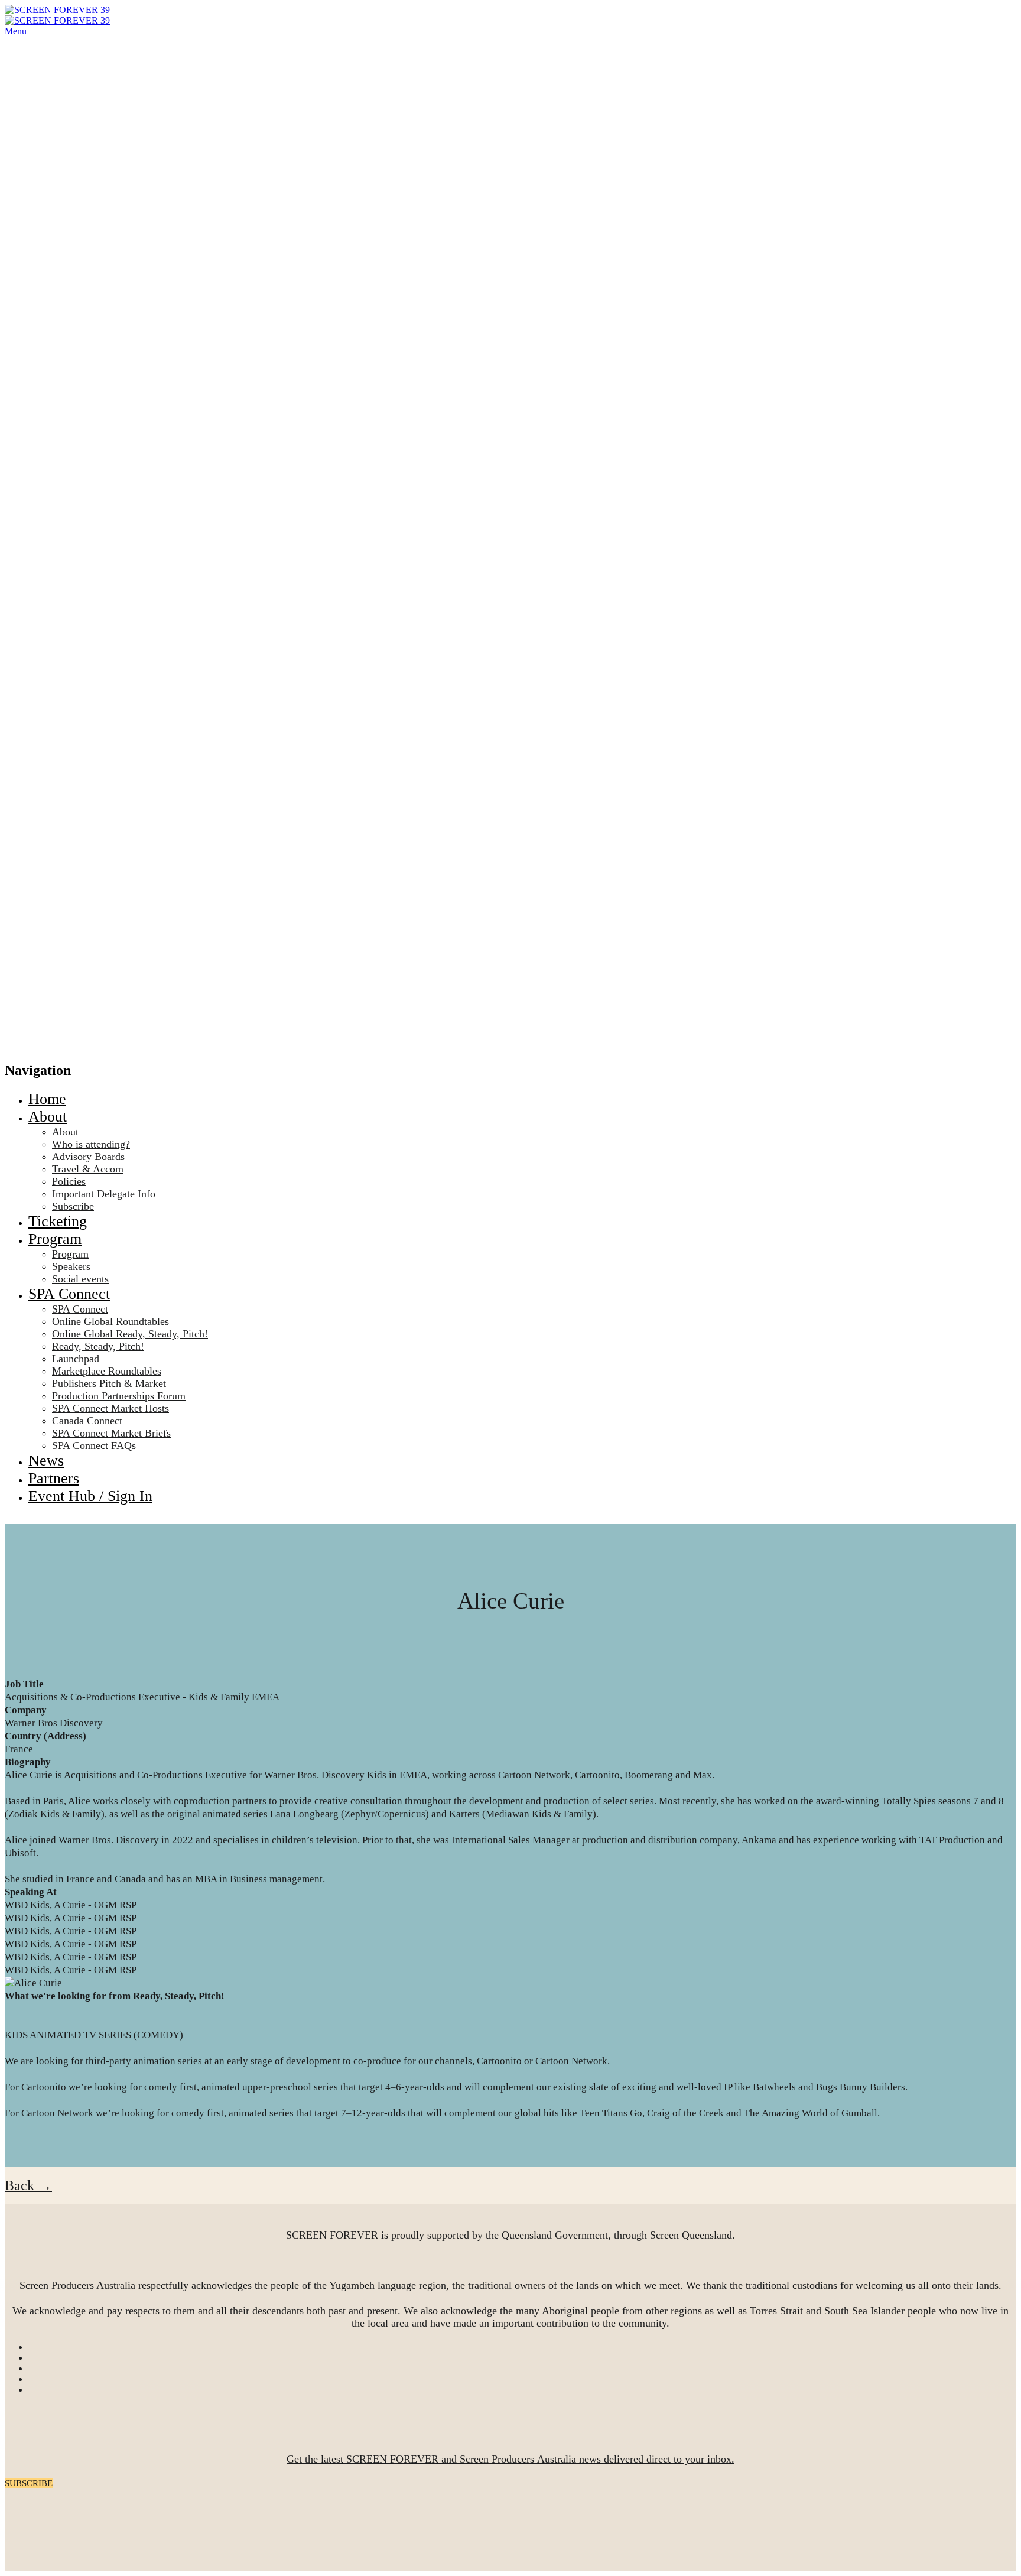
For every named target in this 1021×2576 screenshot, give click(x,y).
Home (47, 1099)
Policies (69, 1181)
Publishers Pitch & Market (109, 1383)
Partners (54, 1478)
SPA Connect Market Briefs (111, 1433)
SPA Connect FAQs (94, 1445)
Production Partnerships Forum (119, 1396)
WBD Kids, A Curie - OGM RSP (71, 1905)
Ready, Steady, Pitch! (98, 1346)
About (48, 1117)
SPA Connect (69, 1294)
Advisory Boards (88, 1157)
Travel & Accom (88, 1169)
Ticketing (58, 1221)
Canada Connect (87, 1421)
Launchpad (76, 1359)
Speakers (71, 1266)
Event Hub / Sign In (90, 1496)
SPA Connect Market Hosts (110, 1408)
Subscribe (73, 1206)
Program (55, 1239)
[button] (28, 2185)
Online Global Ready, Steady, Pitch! (130, 1334)
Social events (80, 1279)
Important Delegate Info (104, 1194)
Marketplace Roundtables (107, 1371)
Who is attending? (91, 1144)
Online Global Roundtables (110, 1321)
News (46, 1461)
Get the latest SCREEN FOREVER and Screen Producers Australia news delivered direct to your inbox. (510, 2459)
